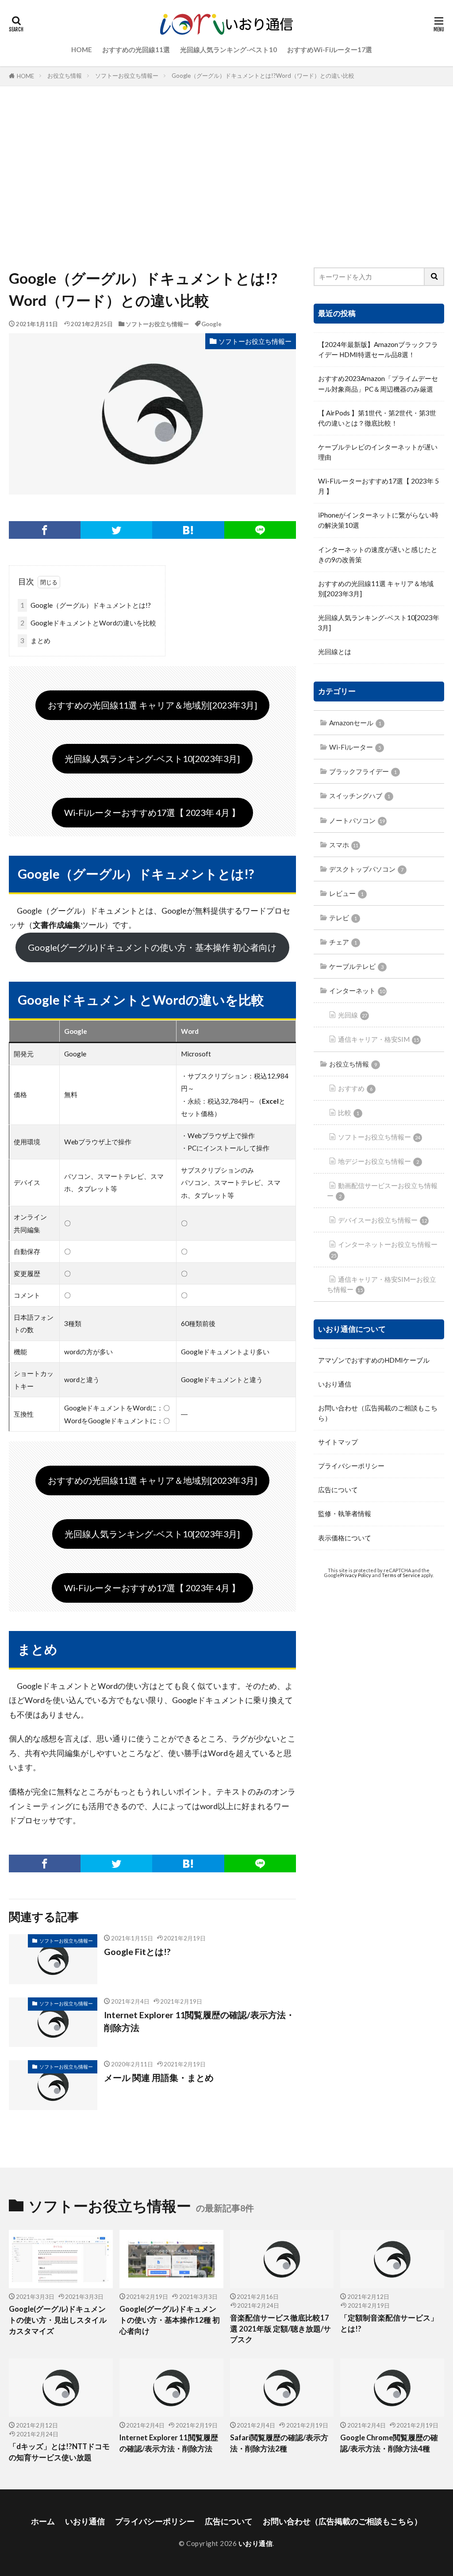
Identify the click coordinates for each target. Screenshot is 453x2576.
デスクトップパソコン (366, 869)
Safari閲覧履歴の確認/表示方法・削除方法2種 (279, 2443)
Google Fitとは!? (137, 1951)
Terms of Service (401, 1575)
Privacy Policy (356, 1575)
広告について (338, 1490)
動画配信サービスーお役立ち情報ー (382, 1191)
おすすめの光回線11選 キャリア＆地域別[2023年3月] (152, 705)
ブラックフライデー (363, 771)
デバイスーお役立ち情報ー (382, 1220)
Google (211, 324)
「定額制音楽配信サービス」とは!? (389, 2323)
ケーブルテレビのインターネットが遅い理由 (378, 452)
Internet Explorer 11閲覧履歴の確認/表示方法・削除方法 (199, 2021)
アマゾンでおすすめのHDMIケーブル (374, 1360)
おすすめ (355, 1088)
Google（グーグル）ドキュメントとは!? (86, 605)
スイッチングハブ (360, 796)
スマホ (344, 845)
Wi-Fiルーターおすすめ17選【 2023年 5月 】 (378, 486)
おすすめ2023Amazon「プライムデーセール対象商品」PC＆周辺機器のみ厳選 (378, 383)
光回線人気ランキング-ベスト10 (228, 50)
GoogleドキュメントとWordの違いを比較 (88, 623)
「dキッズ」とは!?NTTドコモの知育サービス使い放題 (59, 2452)
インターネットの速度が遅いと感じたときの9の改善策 (378, 554)
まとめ (35, 640)
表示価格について (345, 1538)
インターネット (357, 991)
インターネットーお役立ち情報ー (384, 1249)
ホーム (43, 2521)
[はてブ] (188, 530)
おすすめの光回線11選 (136, 50)
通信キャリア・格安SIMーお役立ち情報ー (382, 1284)
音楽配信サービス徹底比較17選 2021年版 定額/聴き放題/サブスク (280, 2329)
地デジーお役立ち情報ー (378, 1161)
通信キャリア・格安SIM (378, 1039)
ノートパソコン (357, 820)
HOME (82, 50)
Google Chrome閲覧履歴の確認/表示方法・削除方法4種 (389, 2443)
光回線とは (335, 652)
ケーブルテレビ (356, 966)
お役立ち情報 (65, 76)
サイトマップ (338, 1442)
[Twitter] (116, 530)
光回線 (353, 1015)
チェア (343, 942)
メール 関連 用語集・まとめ (159, 2077)
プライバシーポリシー (351, 1466)
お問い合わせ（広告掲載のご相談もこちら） (378, 1413)
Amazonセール (355, 723)
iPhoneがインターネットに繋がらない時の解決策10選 (378, 520)
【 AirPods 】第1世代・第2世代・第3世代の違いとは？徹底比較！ (377, 418)
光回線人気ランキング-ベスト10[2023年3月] (152, 758)
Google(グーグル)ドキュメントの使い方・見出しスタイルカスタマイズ (58, 2320)
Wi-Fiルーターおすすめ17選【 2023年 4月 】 (152, 812)
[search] (434, 277)
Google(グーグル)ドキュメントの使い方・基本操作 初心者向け (152, 947)
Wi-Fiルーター (355, 747)
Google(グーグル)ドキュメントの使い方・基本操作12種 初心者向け (170, 2320)
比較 (349, 1113)
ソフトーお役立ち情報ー (127, 76)
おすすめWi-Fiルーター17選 (330, 50)
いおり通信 (335, 1384)
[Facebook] (45, 530)
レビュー (346, 893)
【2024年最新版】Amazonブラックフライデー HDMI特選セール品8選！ (378, 349)
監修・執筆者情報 (345, 1513)
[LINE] (260, 530)
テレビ (343, 918)
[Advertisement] (226, 175)
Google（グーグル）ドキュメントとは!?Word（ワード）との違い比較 (263, 76)
